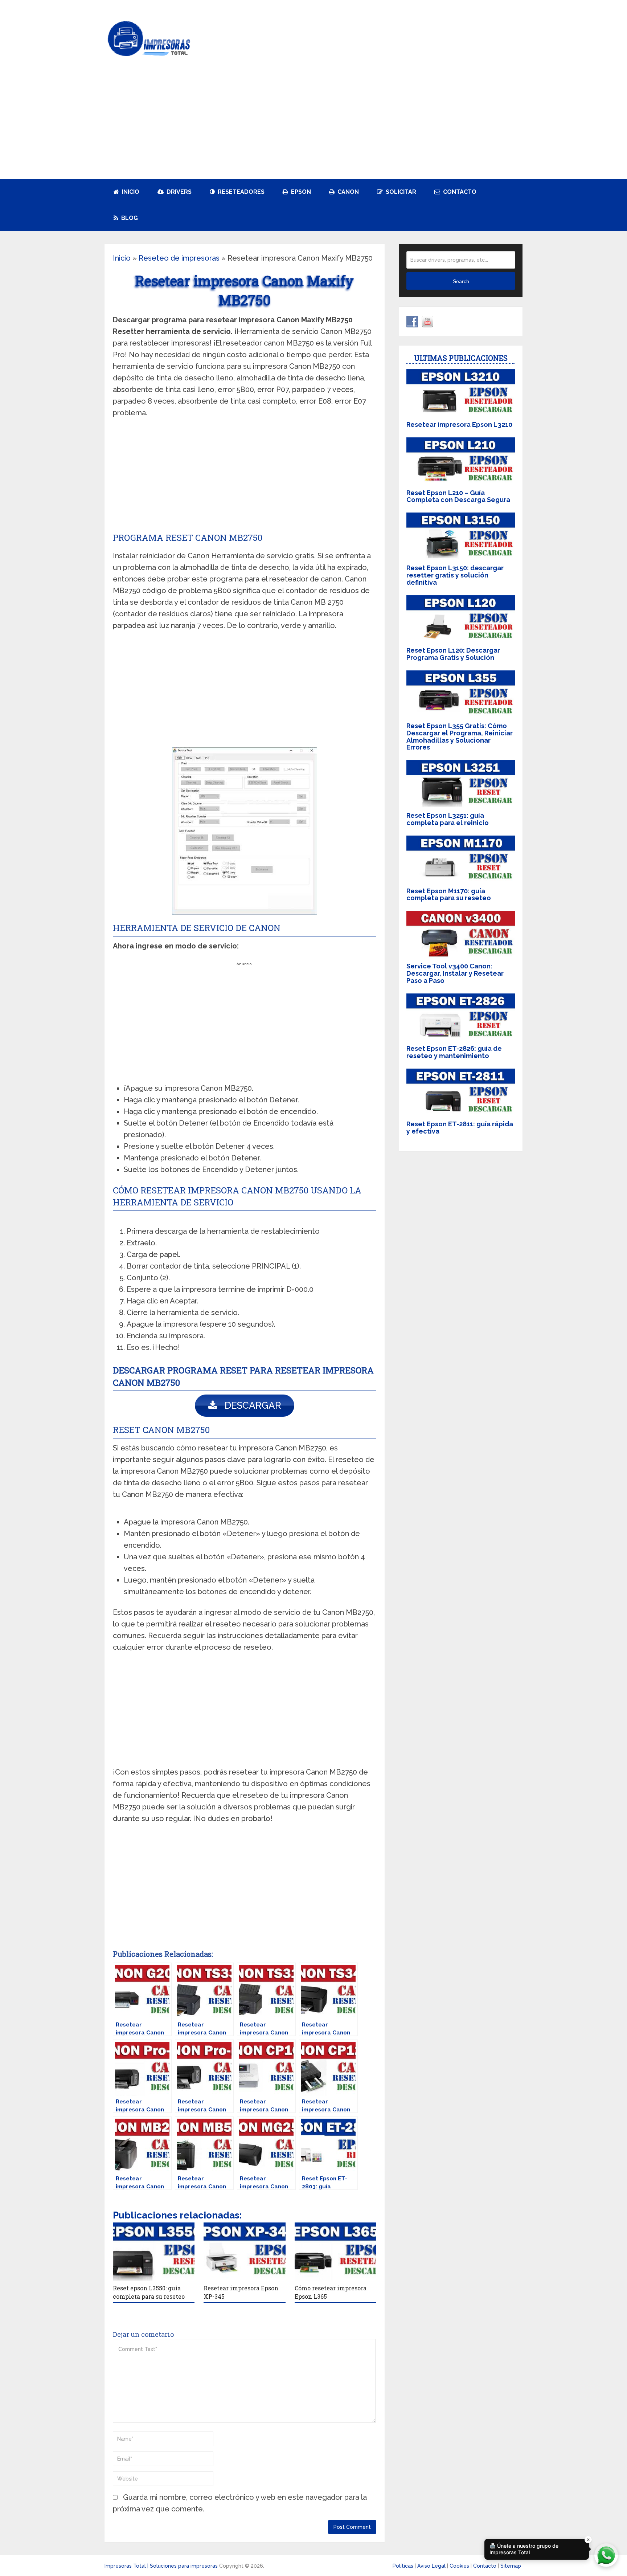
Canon (347, 192)
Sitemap (511, 2566)
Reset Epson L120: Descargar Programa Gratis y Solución (453, 654)
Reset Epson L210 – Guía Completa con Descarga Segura (458, 496)
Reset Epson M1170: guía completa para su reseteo (449, 895)
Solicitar (400, 192)
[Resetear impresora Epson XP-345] (244, 2252)
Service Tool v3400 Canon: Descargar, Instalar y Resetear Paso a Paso (455, 973)
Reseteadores (240, 192)
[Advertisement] (313, 128)
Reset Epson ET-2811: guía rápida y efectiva (460, 1128)
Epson (300, 192)
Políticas (404, 2566)
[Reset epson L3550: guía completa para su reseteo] (154, 2252)
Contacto (459, 192)
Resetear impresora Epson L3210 (459, 424)
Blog (129, 218)
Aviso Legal (432, 2566)
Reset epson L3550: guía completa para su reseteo (149, 2292)
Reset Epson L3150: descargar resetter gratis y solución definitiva (455, 575)
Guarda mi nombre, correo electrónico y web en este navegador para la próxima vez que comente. (240, 2503)
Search (461, 281)
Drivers (178, 192)
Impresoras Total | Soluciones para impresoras (161, 2566)
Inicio (130, 192)
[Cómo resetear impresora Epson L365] (335, 2252)
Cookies (460, 2566)
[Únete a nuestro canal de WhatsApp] (606, 2555)
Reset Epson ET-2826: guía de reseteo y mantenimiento (454, 1052)
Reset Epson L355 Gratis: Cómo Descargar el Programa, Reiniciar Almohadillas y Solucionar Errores (460, 736)
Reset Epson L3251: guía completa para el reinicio (448, 819)
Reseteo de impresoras (179, 258)
